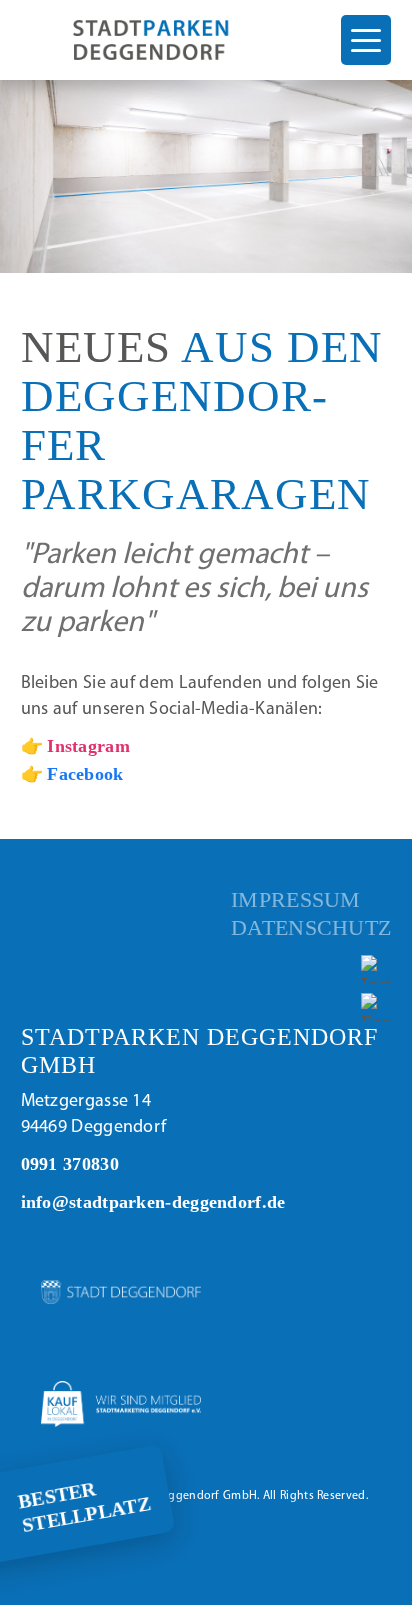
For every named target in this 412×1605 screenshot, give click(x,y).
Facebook (85, 774)
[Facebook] (376, 1008)
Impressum (296, 900)
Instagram (88, 746)
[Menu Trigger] (366, 40)
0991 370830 (70, 1164)
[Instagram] (376, 969)
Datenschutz (311, 928)
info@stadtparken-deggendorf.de (153, 1202)
